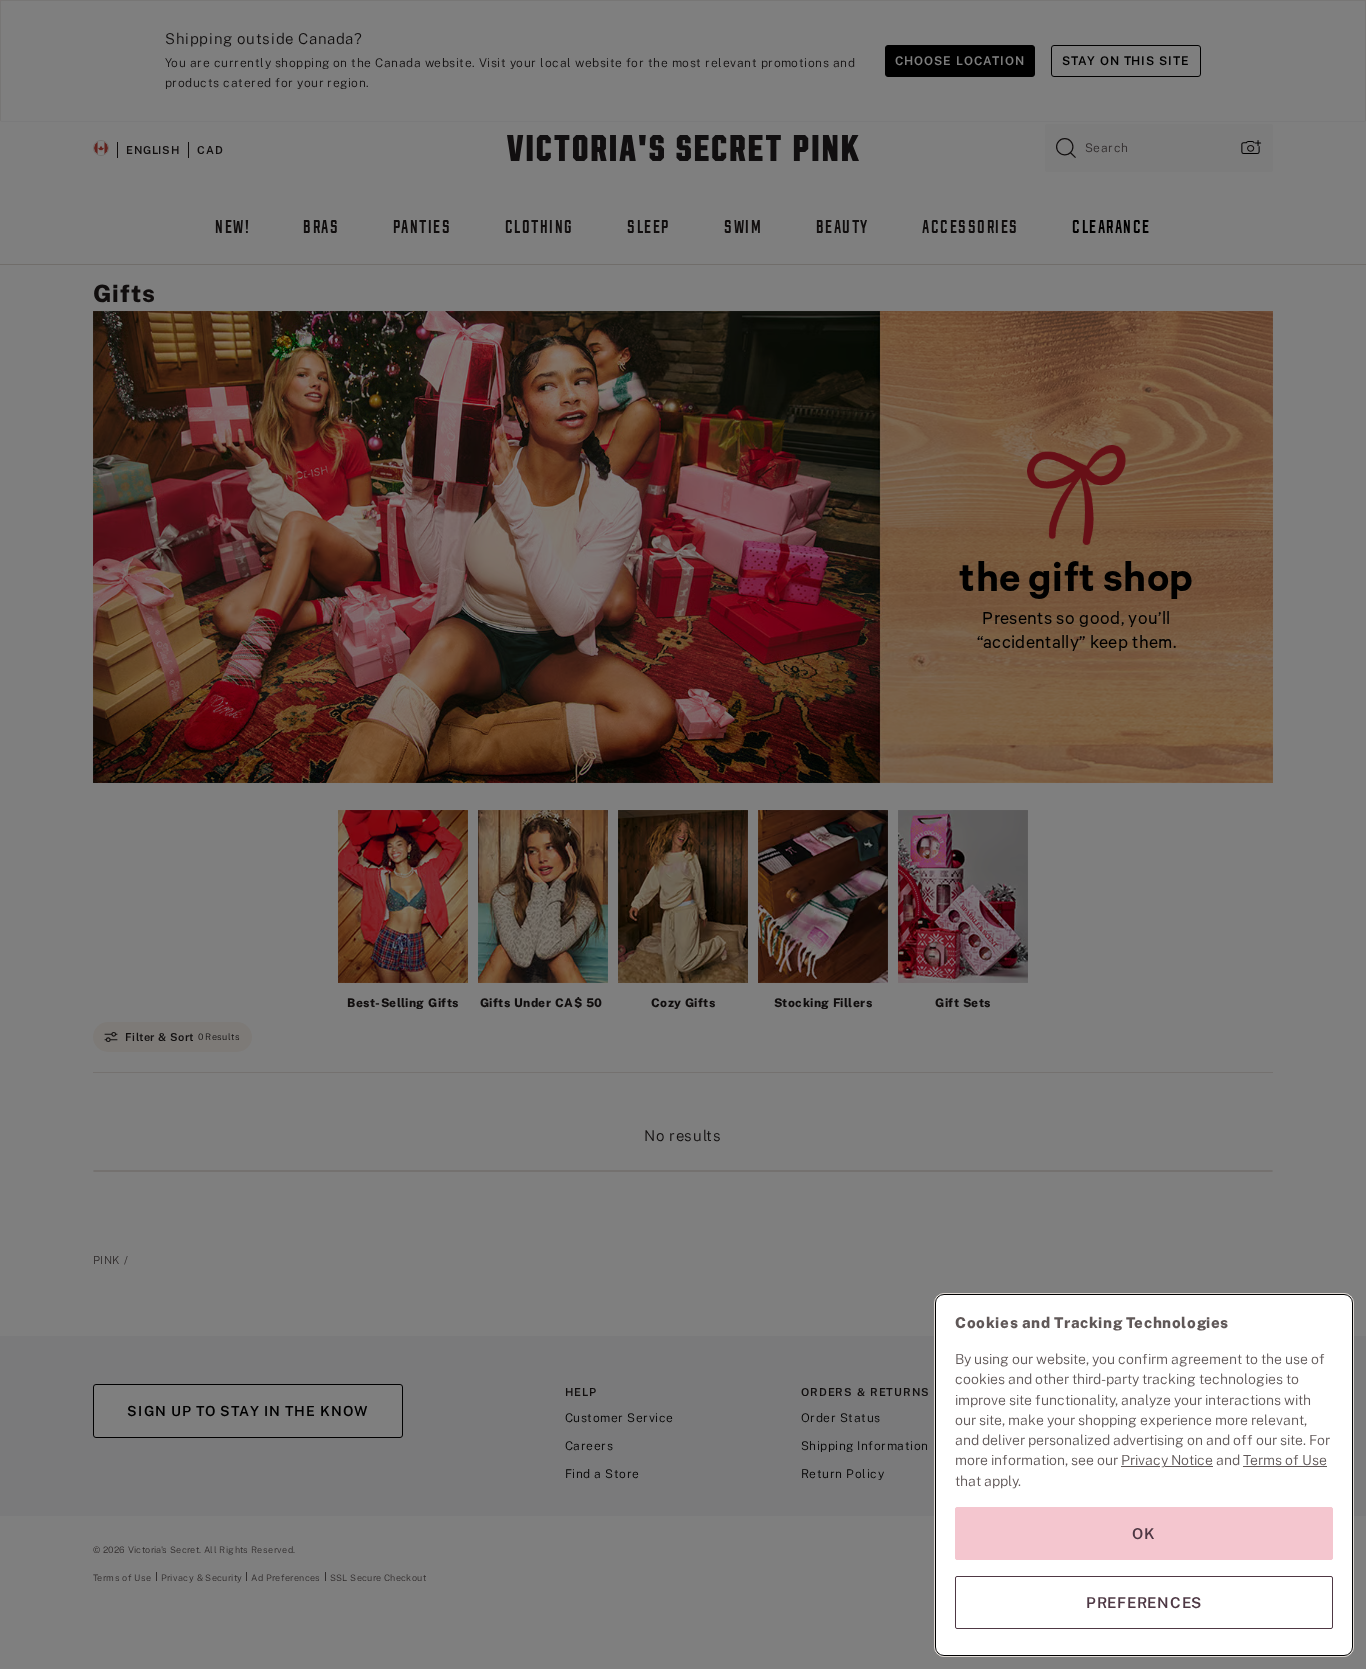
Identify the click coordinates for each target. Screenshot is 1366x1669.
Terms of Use (1285, 1460)
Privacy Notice (1167, 1460)
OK (1144, 1533)
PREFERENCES (1144, 1602)
